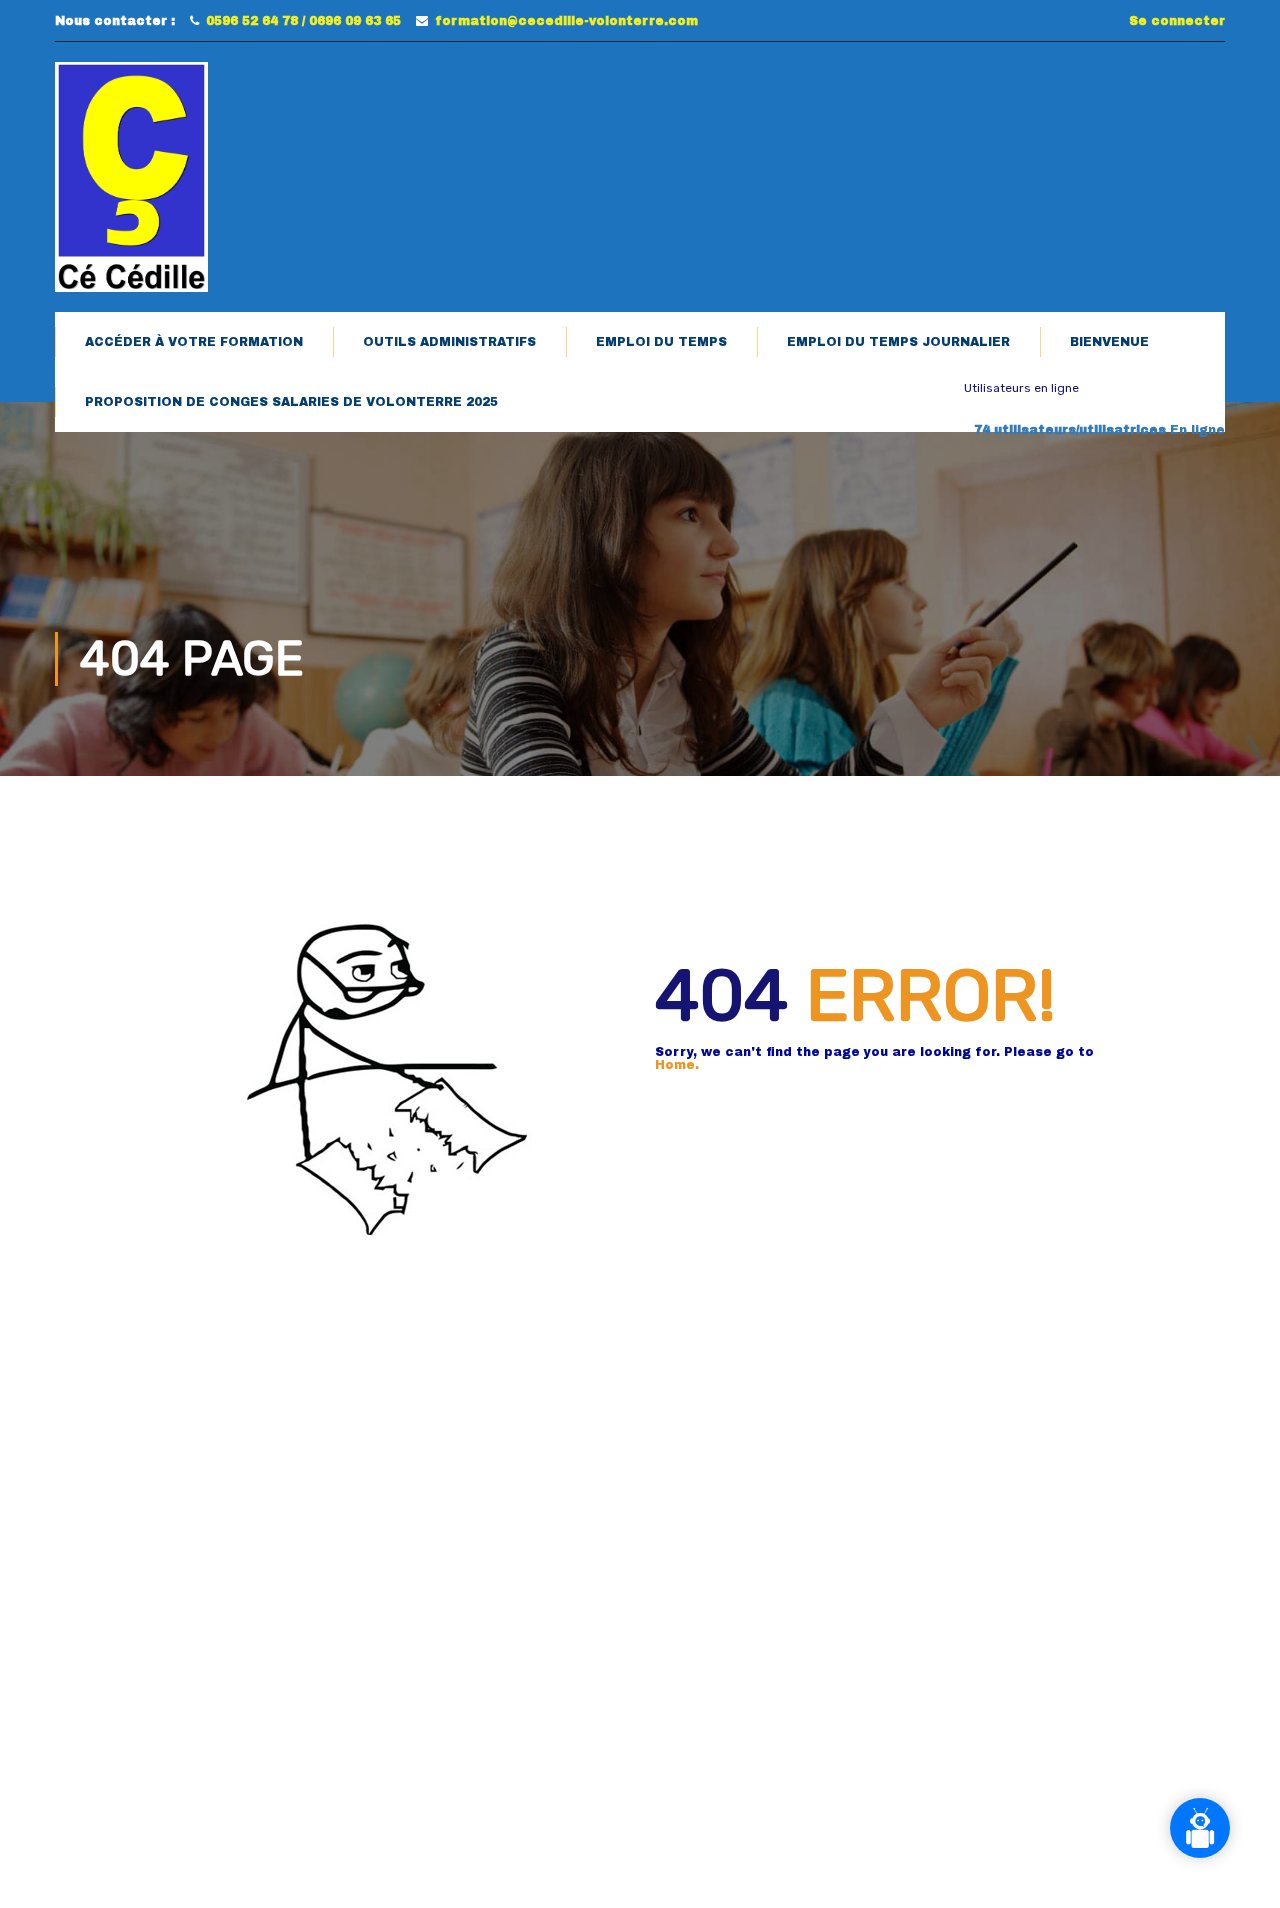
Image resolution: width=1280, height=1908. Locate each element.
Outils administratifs (449, 342)
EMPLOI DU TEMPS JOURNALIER (898, 342)
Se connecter (1177, 21)
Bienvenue (1109, 342)
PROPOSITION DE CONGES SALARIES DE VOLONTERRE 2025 (291, 402)
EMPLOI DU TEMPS (661, 342)
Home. (677, 1065)
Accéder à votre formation (194, 342)
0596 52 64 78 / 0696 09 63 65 (303, 21)
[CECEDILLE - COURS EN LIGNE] (131, 177)
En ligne (1099, 430)
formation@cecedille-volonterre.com (566, 21)
